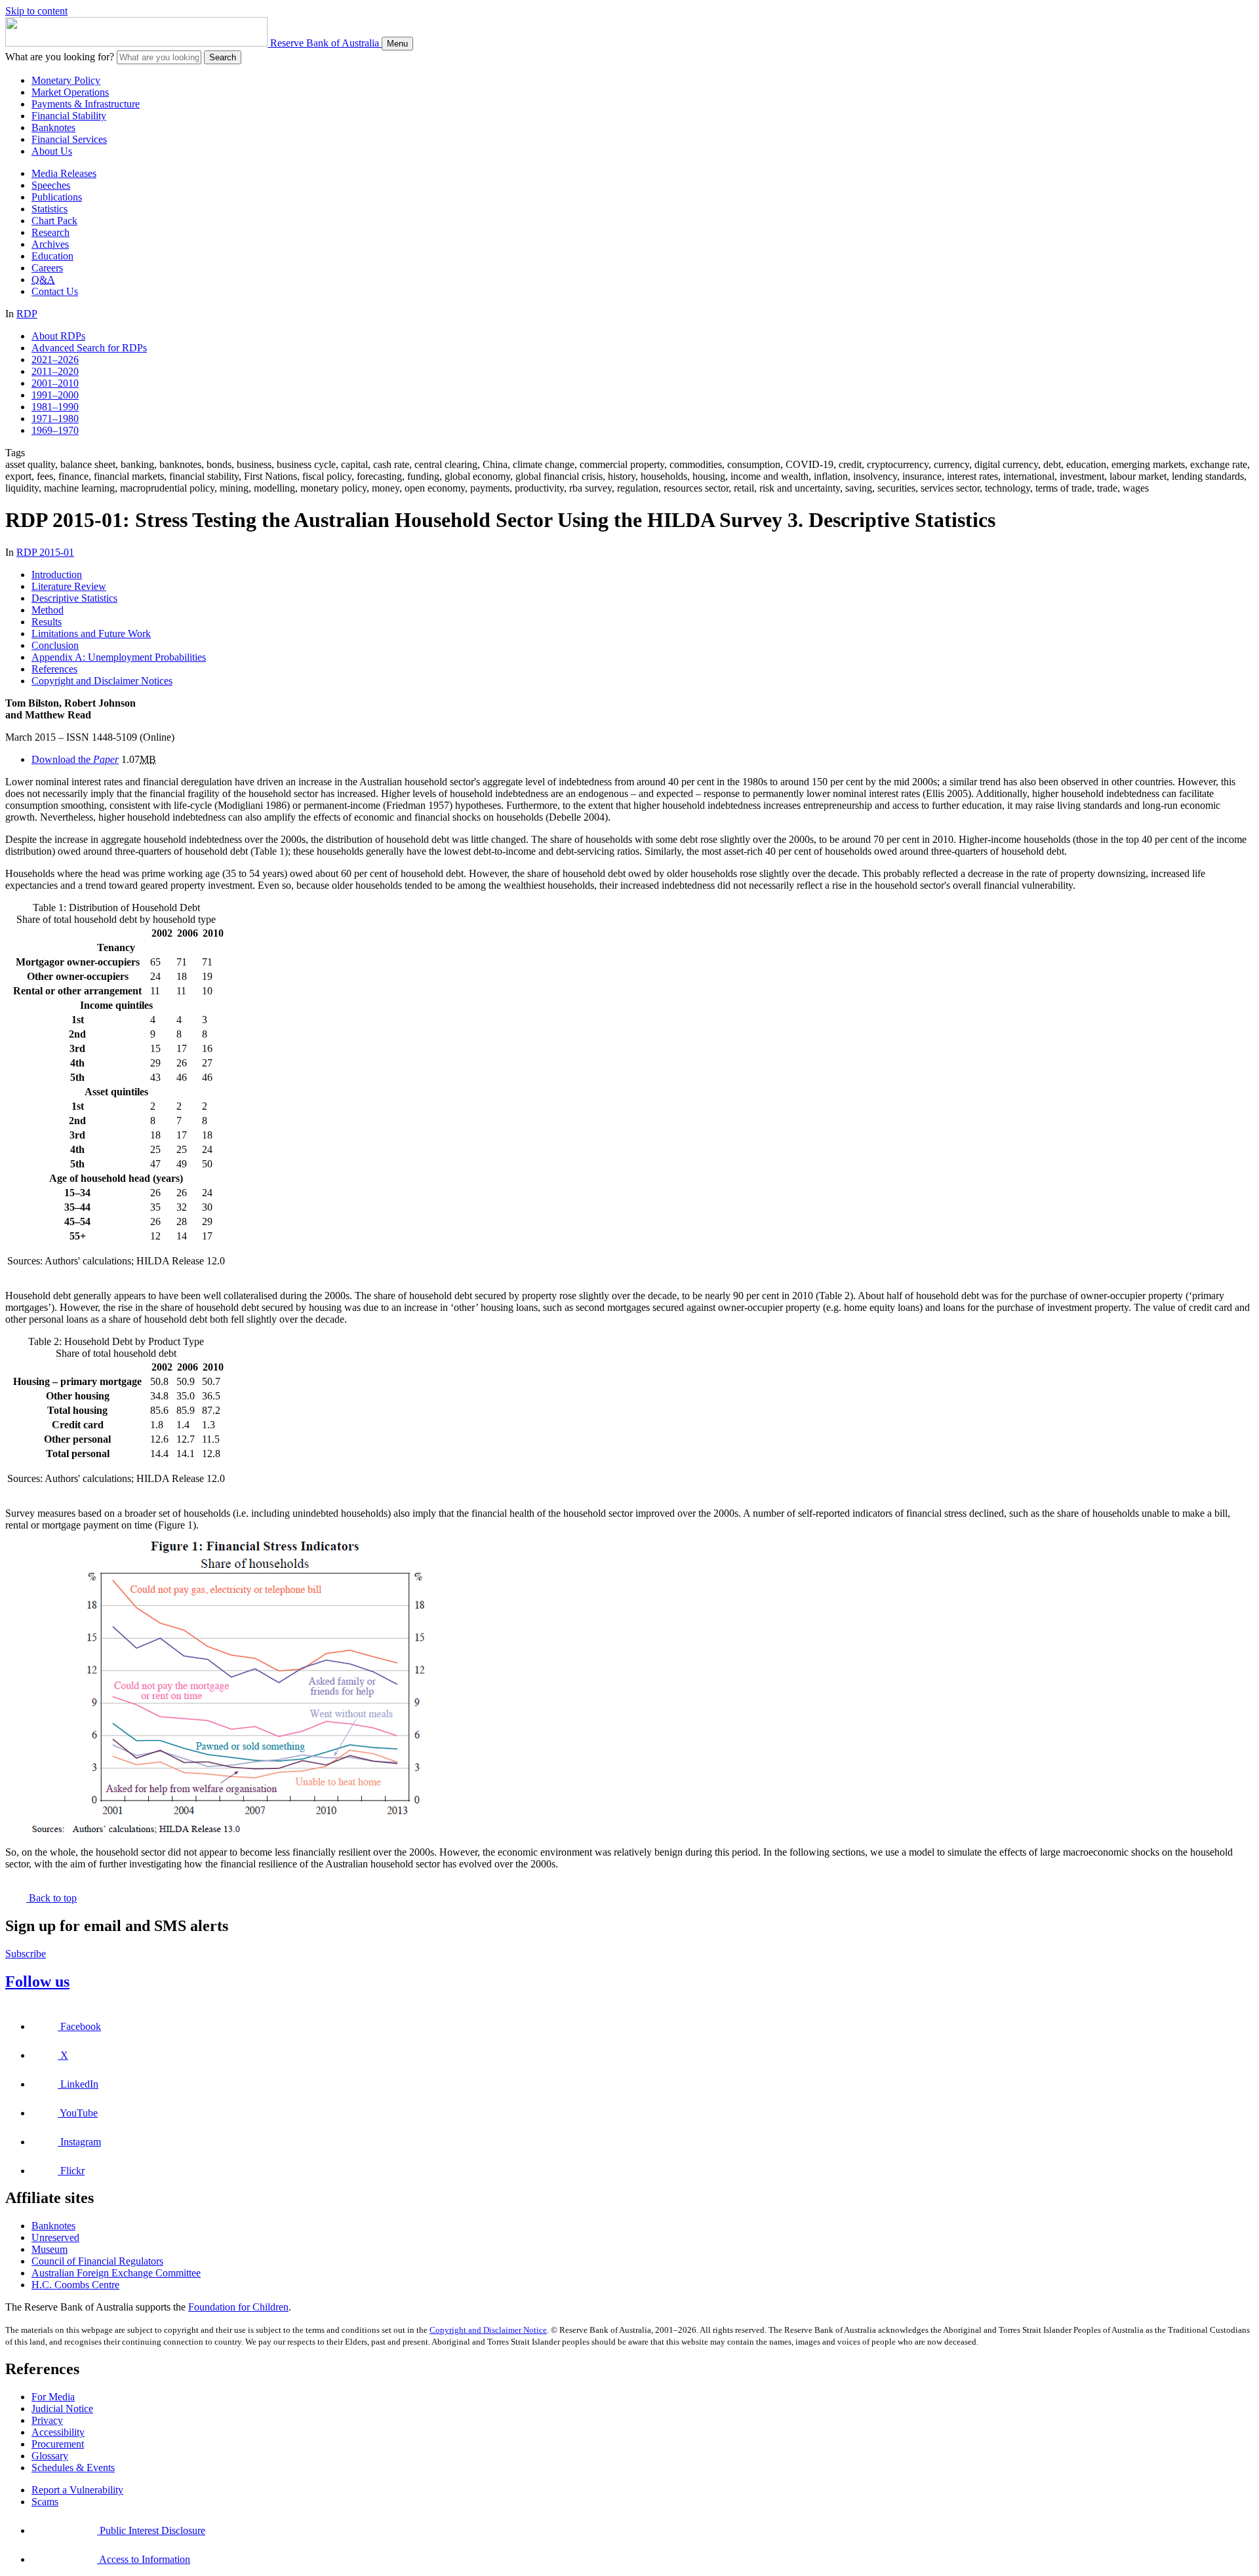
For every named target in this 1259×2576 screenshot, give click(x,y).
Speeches (51, 185)
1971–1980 (55, 419)
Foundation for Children (238, 2307)
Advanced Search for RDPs (89, 348)
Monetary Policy (66, 80)
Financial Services (69, 139)
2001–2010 (55, 383)
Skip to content (36, 11)
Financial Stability (69, 116)
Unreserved (55, 2237)
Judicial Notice (62, 2409)
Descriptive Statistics (74, 598)
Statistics (50, 209)
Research (50, 232)
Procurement (58, 2444)
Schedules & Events (73, 2468)
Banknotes (53, 127)
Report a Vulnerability (77, 2490)
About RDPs (58, 336)
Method (48, 610)
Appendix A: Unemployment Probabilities (119, 657)
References (54, 669)
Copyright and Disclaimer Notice (488, 2330)
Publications (57, 197)
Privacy (47, 2420)
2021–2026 (55, 360)
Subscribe (26, 1954)
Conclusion (55, 645)
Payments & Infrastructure (86, 104)
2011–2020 (55, 371)
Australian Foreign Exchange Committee (116, 2273)
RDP (27, 314)
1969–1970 (55, 430)
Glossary (50, 2456)
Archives (50, 244)
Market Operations (70, 92)
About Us (52, 151)
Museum (50, 2249)
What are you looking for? (60, 57)
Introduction (57, 575)
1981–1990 (55, 407)
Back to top (51, 1898)
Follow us (37, 1981)
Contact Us (55, 291)
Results (47, 622)
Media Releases (64, 173)
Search (223, 57)
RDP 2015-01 (45, 552)
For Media (53, 2397)
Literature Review (69, 586)
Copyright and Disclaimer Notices (102, 681)
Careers (47, 268)
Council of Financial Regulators (97, 2261)
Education (52, 256)
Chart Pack (54, 221)
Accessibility (58, 2432)
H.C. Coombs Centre (75, 2285)
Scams (45, 2502)
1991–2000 (55, 395)
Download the (75, 759)
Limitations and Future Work (91, 634)
